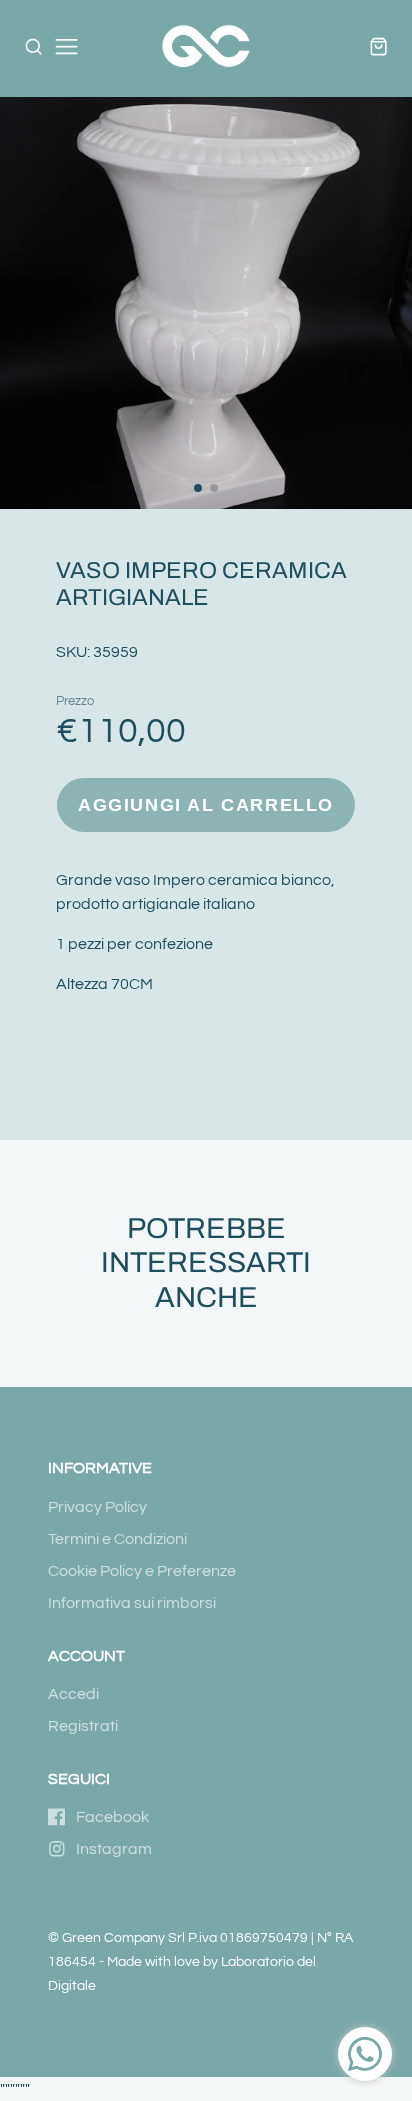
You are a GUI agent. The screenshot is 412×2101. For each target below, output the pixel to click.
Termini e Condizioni (117, 1539)
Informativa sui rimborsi (132, 1603)
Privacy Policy (97, 1507)
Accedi (73, 1694)
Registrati (83, 1726)
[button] (198, 488)
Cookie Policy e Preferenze (142, 1571)
